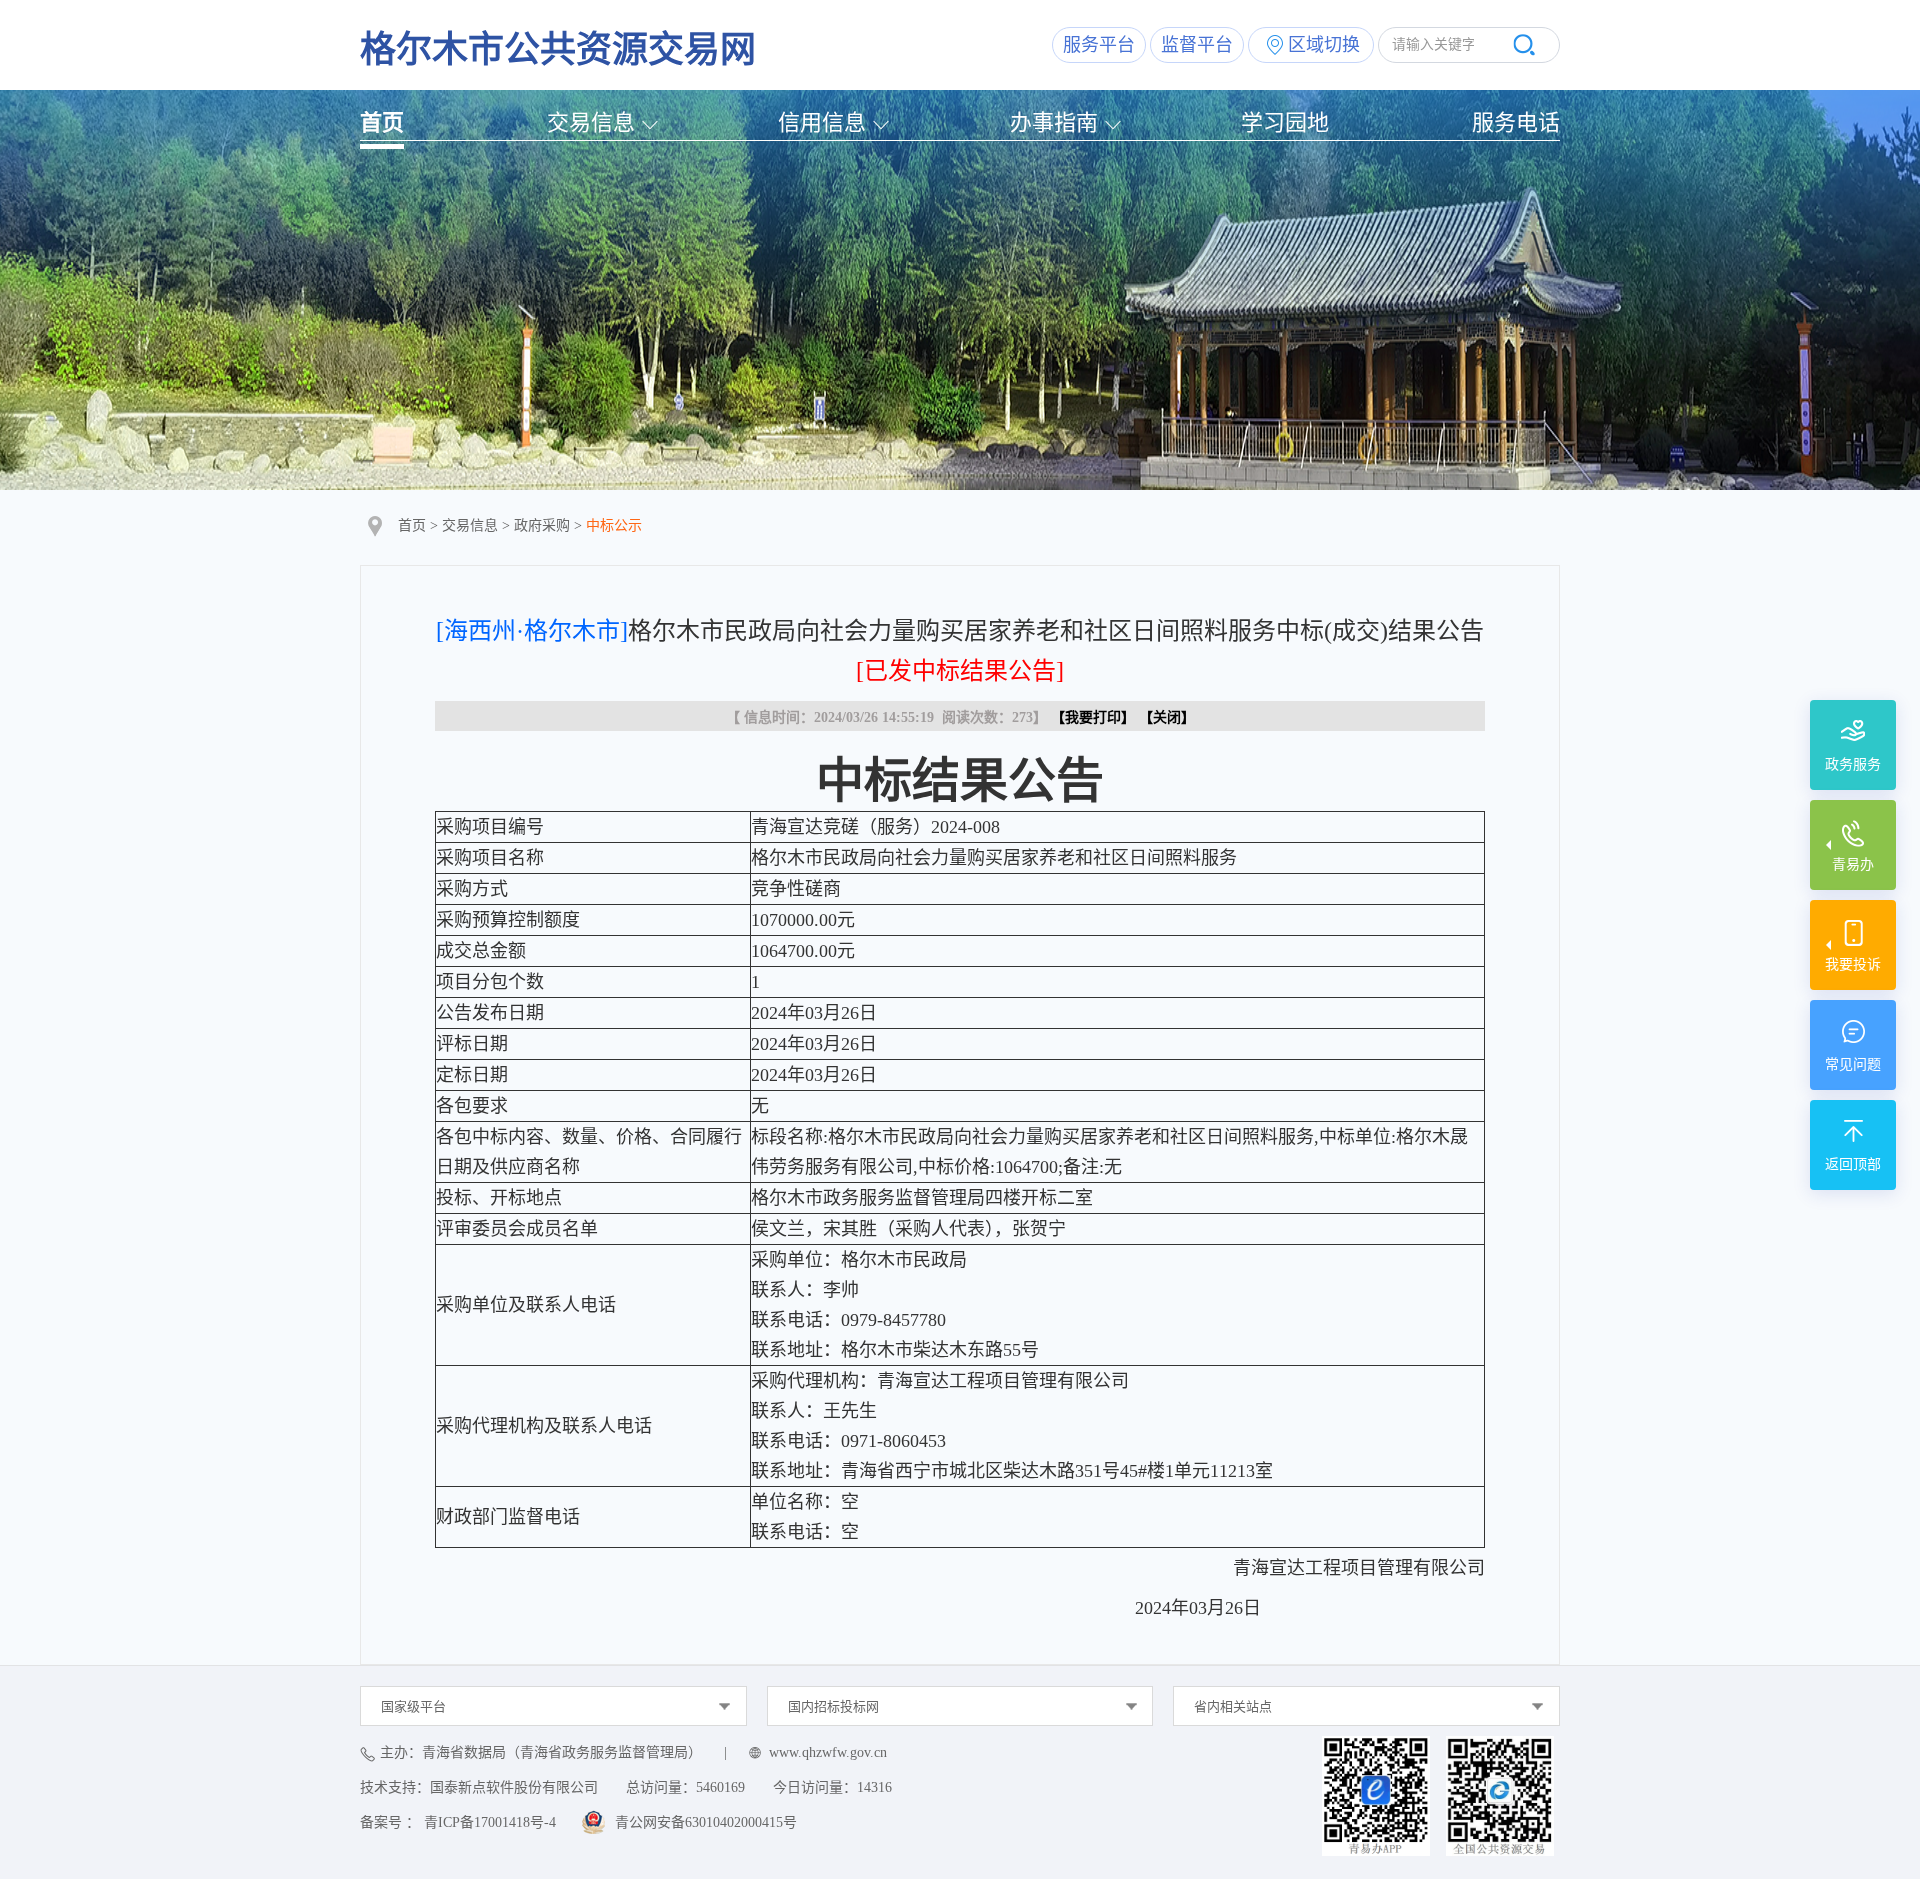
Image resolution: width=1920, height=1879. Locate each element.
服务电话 (1516, 122)
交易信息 (591, 122)
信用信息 (822, 122)
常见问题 (1853, 1064)
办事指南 (1054, 122)
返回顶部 (1853, 1164)
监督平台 (1197, 45)
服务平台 (1099, 45)
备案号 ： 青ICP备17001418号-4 (458, 1822)
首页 (382, 122)
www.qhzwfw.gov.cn (828, 1752)
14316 (874, 1787)
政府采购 (542, 525)
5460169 (720, 1787)
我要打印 (1093, 717)
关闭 (1167, 717)
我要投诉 (1853, 964)
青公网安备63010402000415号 (706, 1822)
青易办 (1853, 864)
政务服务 (1853, 764)
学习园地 (1285, 122)
